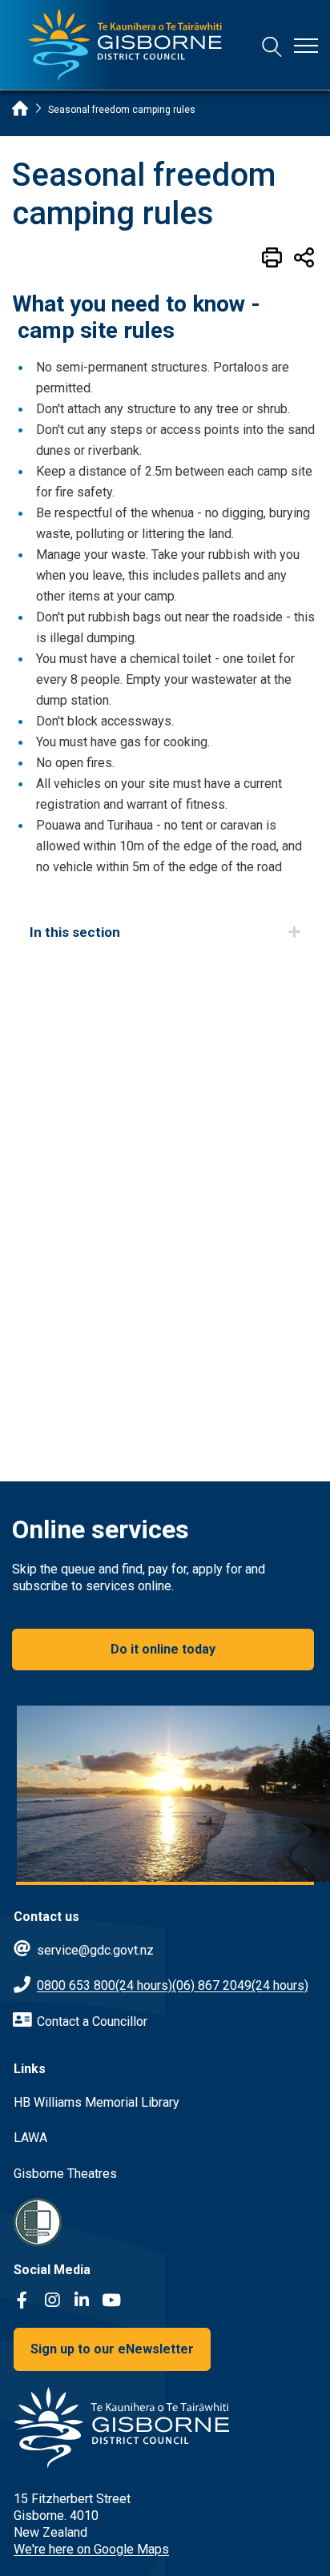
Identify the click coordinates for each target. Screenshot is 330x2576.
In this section (75, 932)
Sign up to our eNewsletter (112, 2349)
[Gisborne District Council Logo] (125, 45)
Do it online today (163, 1649)
